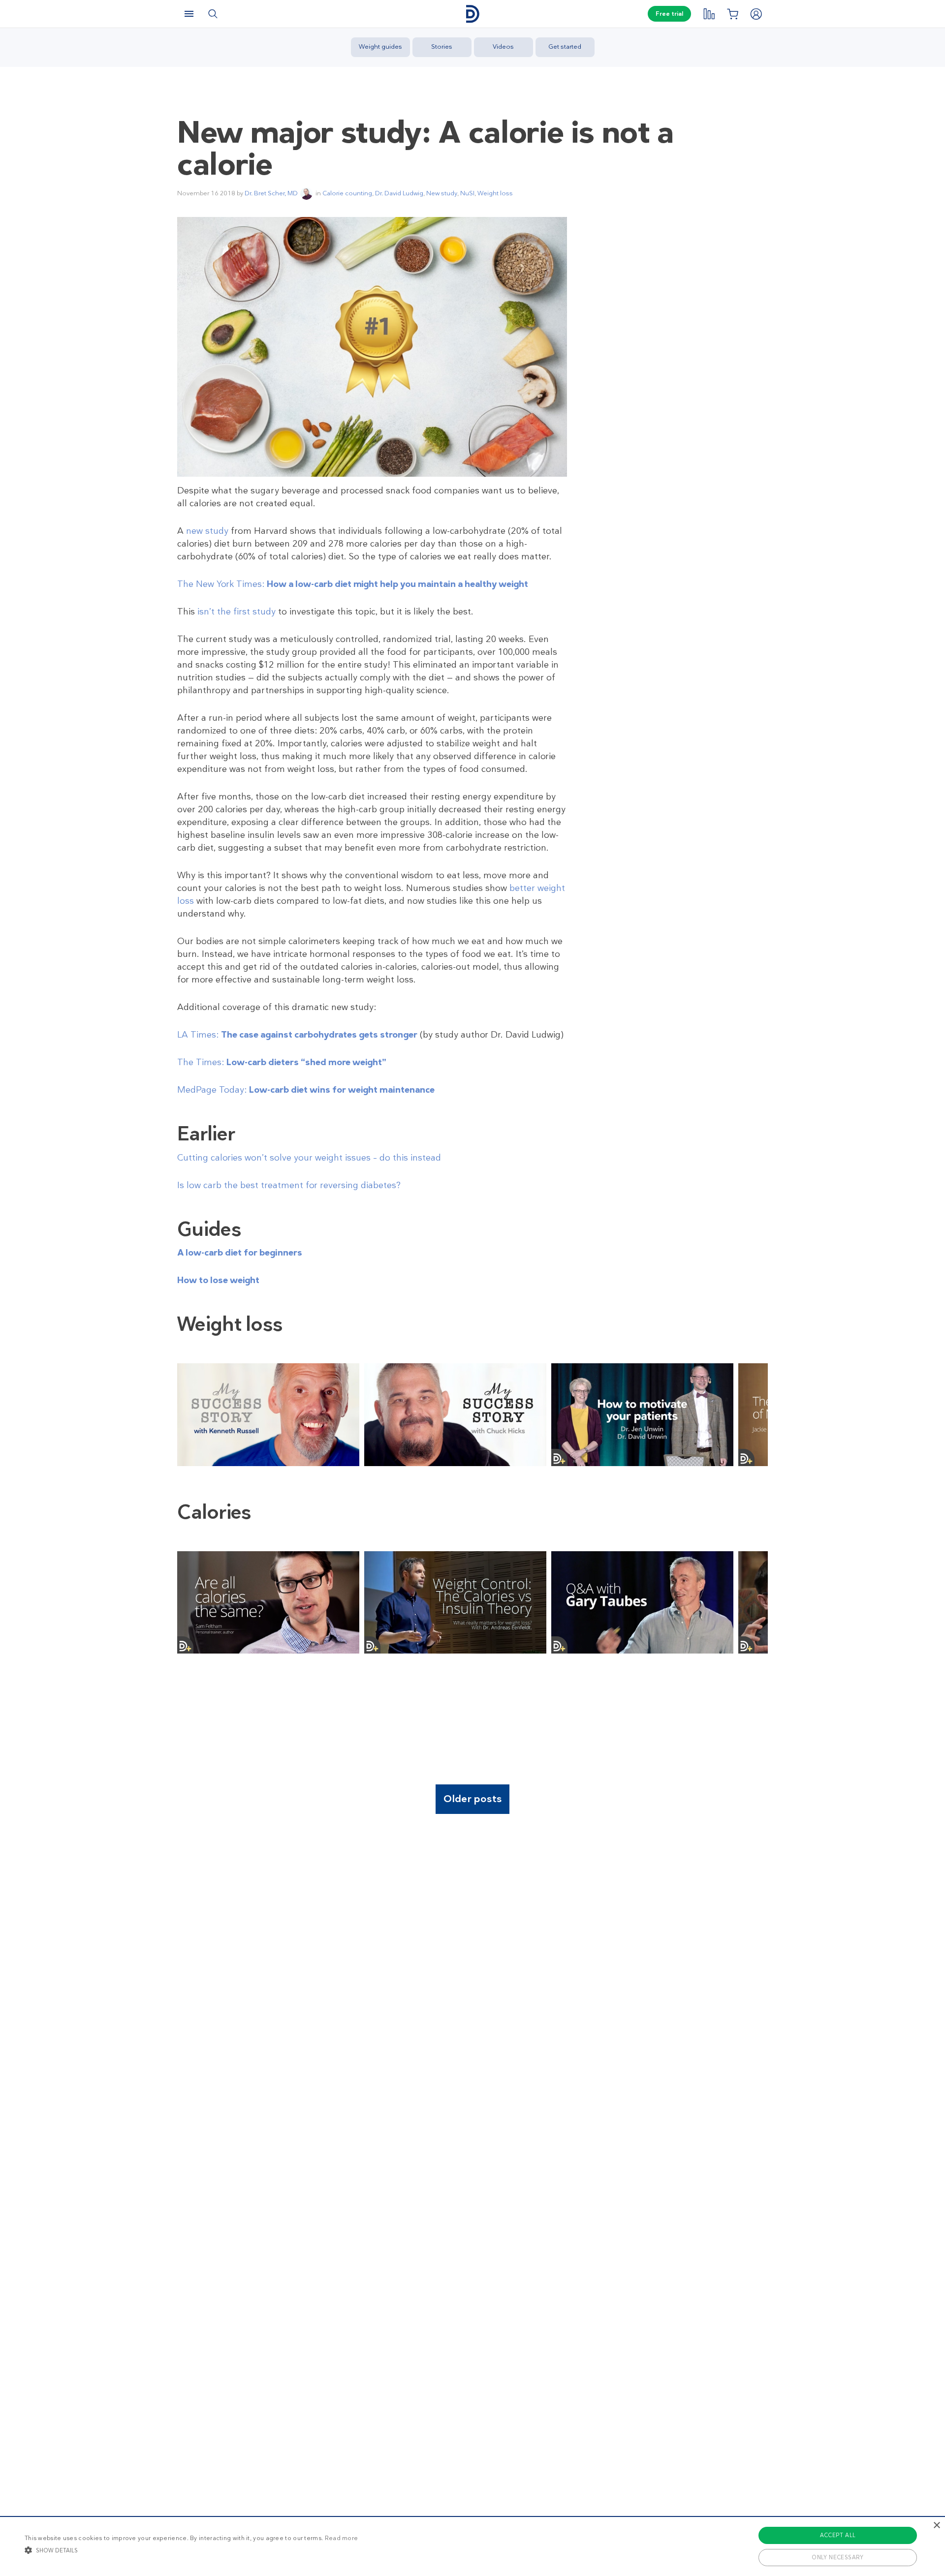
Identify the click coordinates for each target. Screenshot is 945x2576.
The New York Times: (353, 584)
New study (442, 193)
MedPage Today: (306, 1090)
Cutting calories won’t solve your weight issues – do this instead (309, 1158)
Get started (565, 46)
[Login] (756, 14)
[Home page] (472, 14)
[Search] (213, 14)
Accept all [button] (838, 2535)
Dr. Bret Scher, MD (271, 193)
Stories (442, 46)
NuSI (467, 193)
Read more (342, 2538)
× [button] (936, 2526)
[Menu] (189, 14)
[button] (191, 2550)
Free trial (669, 14)
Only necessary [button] (838, 2557)
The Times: (282, 1062)
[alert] (472, 2546)
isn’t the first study (236, 612)
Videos (503, 46)
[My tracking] (709, 14)
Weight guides (380, 46)
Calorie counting (347, 193)
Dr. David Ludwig (399, 193)
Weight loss (495, 193)
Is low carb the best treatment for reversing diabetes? (289, 1185)
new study (207, 531)
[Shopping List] (732, 14)
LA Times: (297, 1035)
